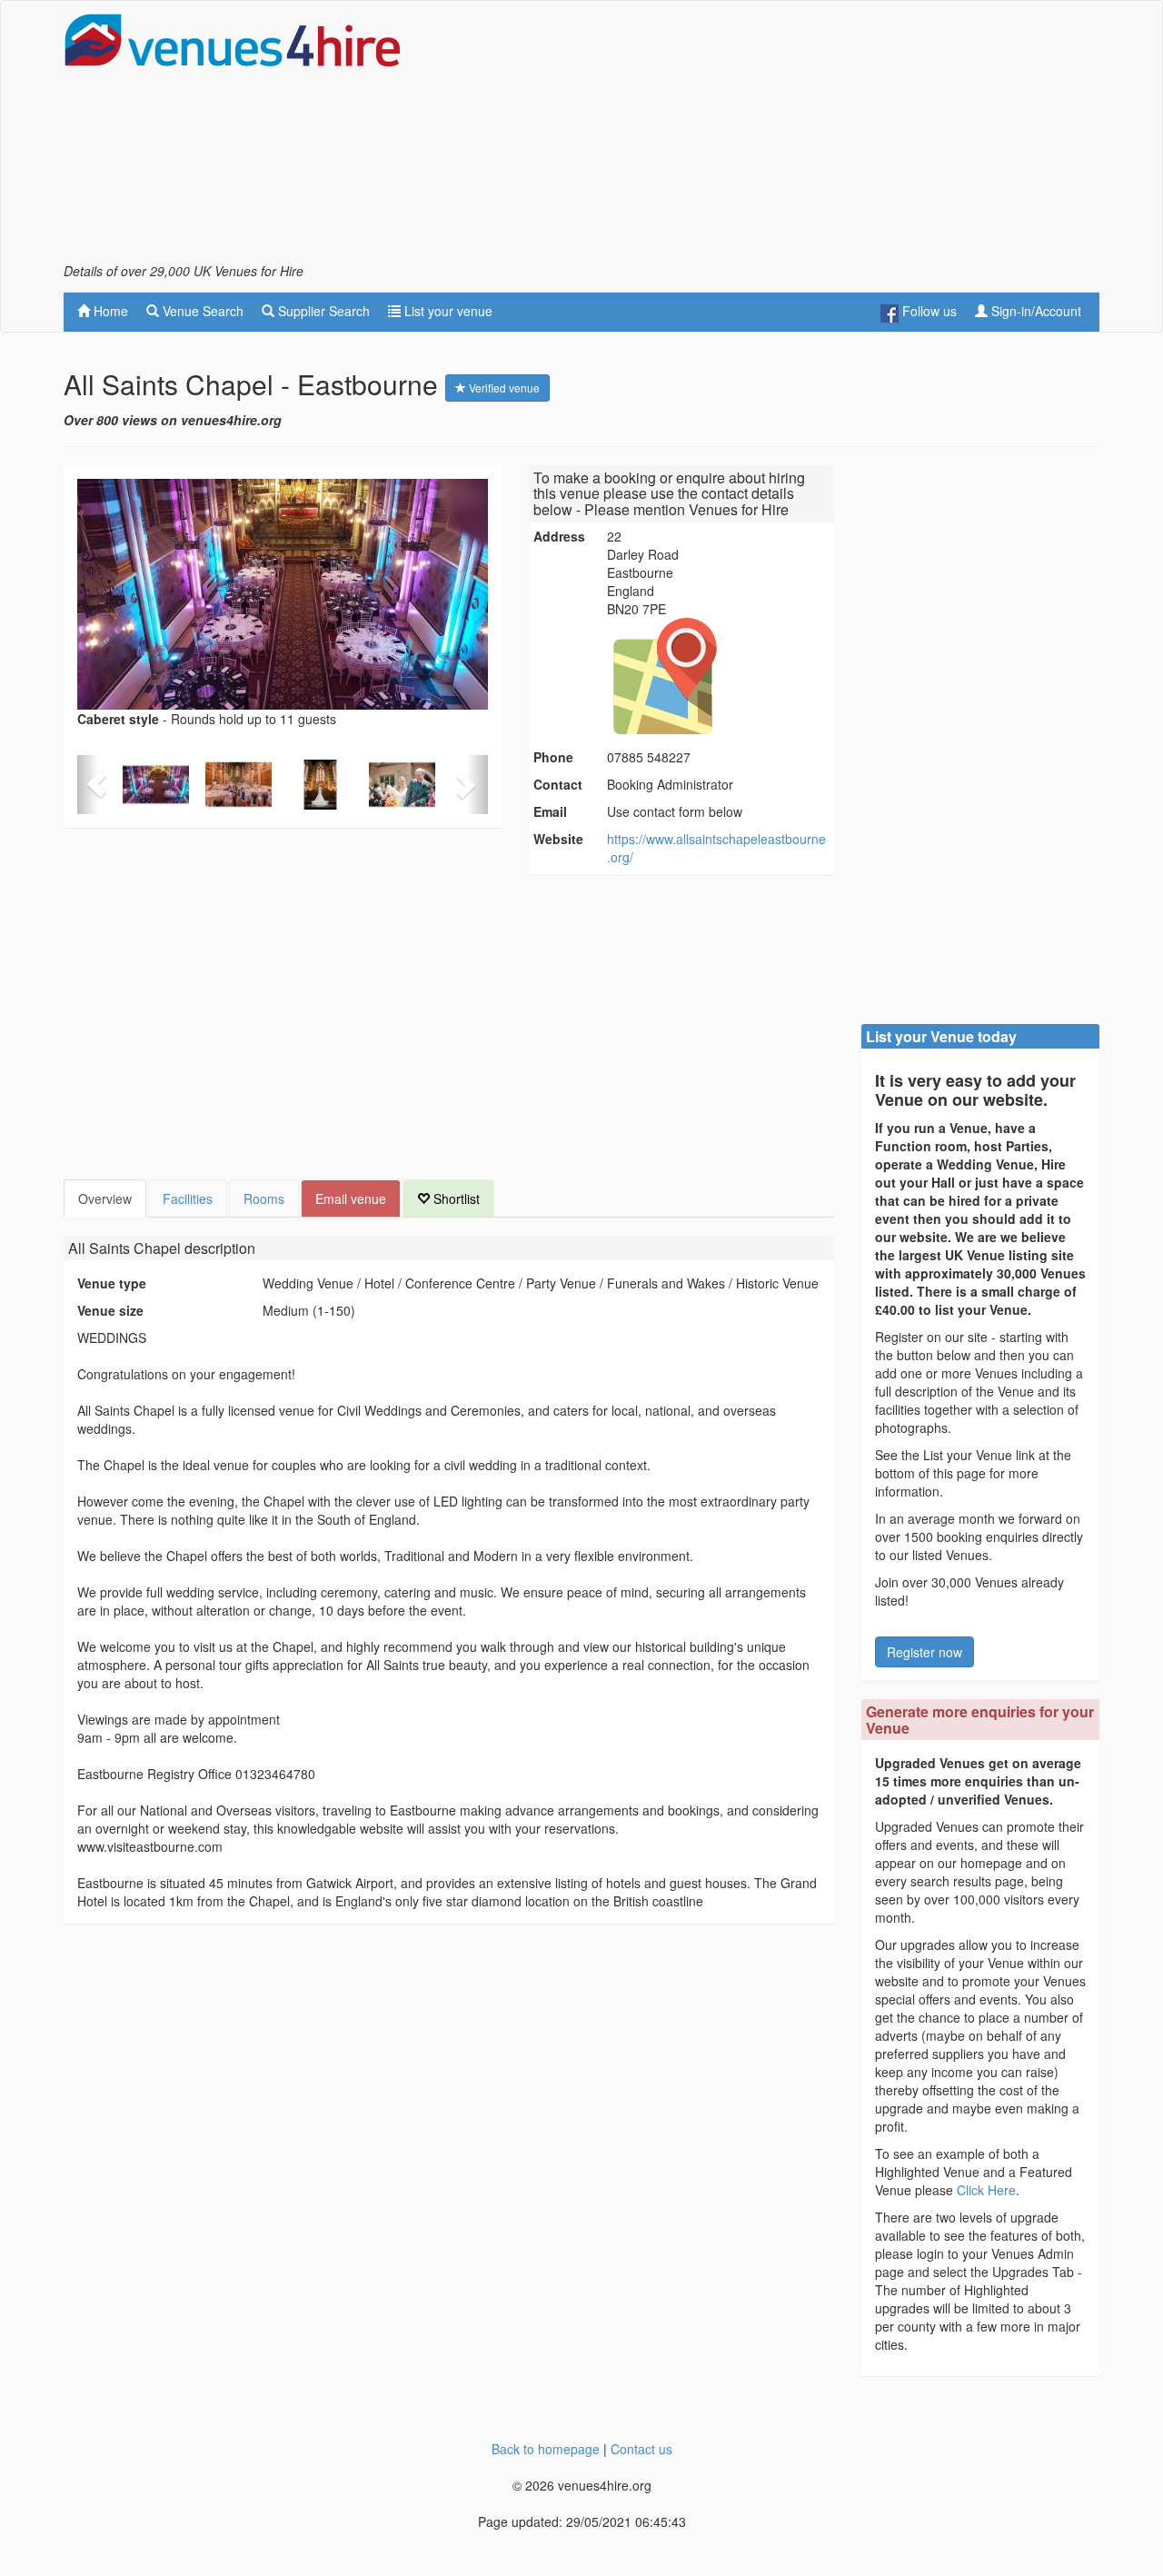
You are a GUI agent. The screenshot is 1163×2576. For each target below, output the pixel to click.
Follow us (928, 311)
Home (109, 311)
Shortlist (455, 1198)
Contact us (641, 2449)
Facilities (188, 1198)
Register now (924, 1652)
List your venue (447, 311)
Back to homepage (546, 2449)
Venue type (112, 1283)
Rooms (264, 1198)
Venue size (110, 1310)
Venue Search (201, 311)
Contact (558, 784)
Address (559, 536)
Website (558, 839)
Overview (105, 1198)
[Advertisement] (769, 137)
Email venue (351, 1198)
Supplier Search (322, 311)
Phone (553, 757)
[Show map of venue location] (718, 676)
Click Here (986, 2190)
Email (550, 811)
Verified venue (503, 388)
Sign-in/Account (1034, 311)
